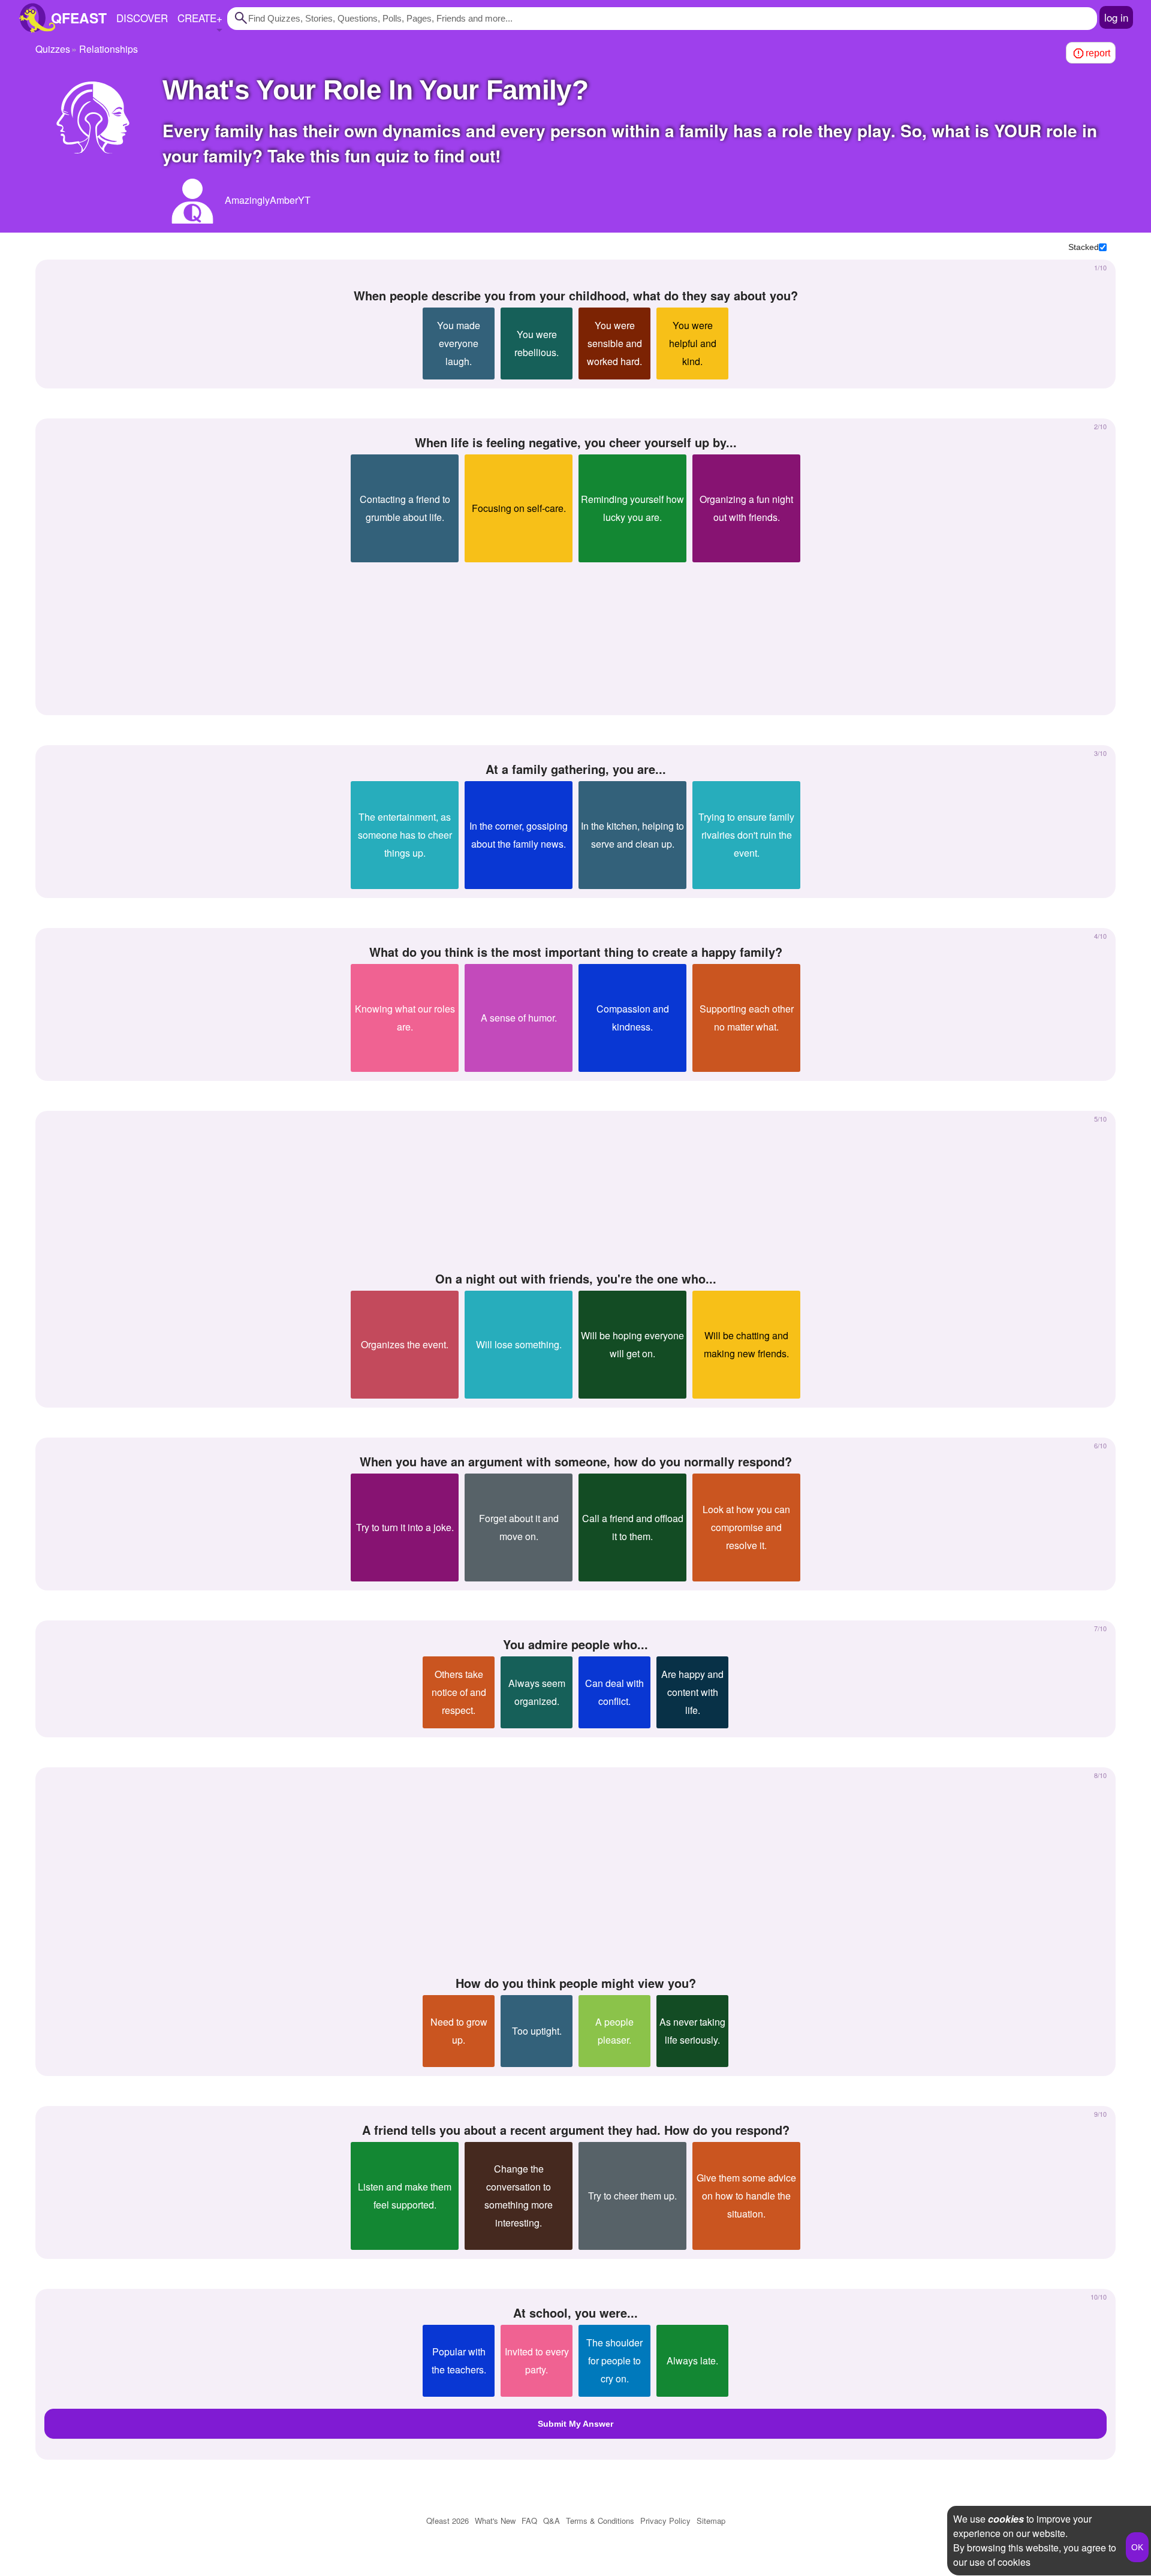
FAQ (529, 2521)
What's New (495, 2521)
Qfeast (448, 2521)
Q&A (552, 2521)
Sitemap (711, 2521)
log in (1116, 17)
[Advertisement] (575, 634)
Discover (142, 18)
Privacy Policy (665, 2521)
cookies (1006, 2519)
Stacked (1084, 247)
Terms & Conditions (600, 2521)
